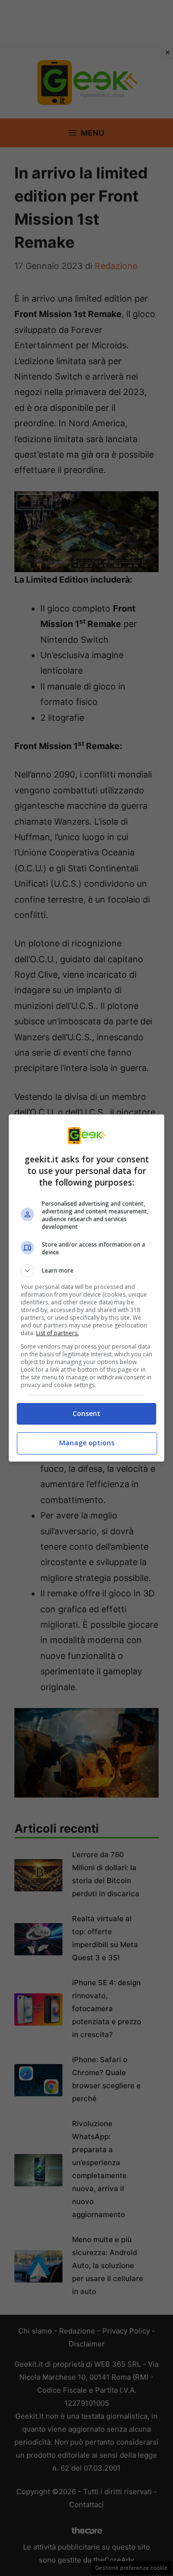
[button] (86, 1271)
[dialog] (86, 1288)
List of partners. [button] (57, 1333)
